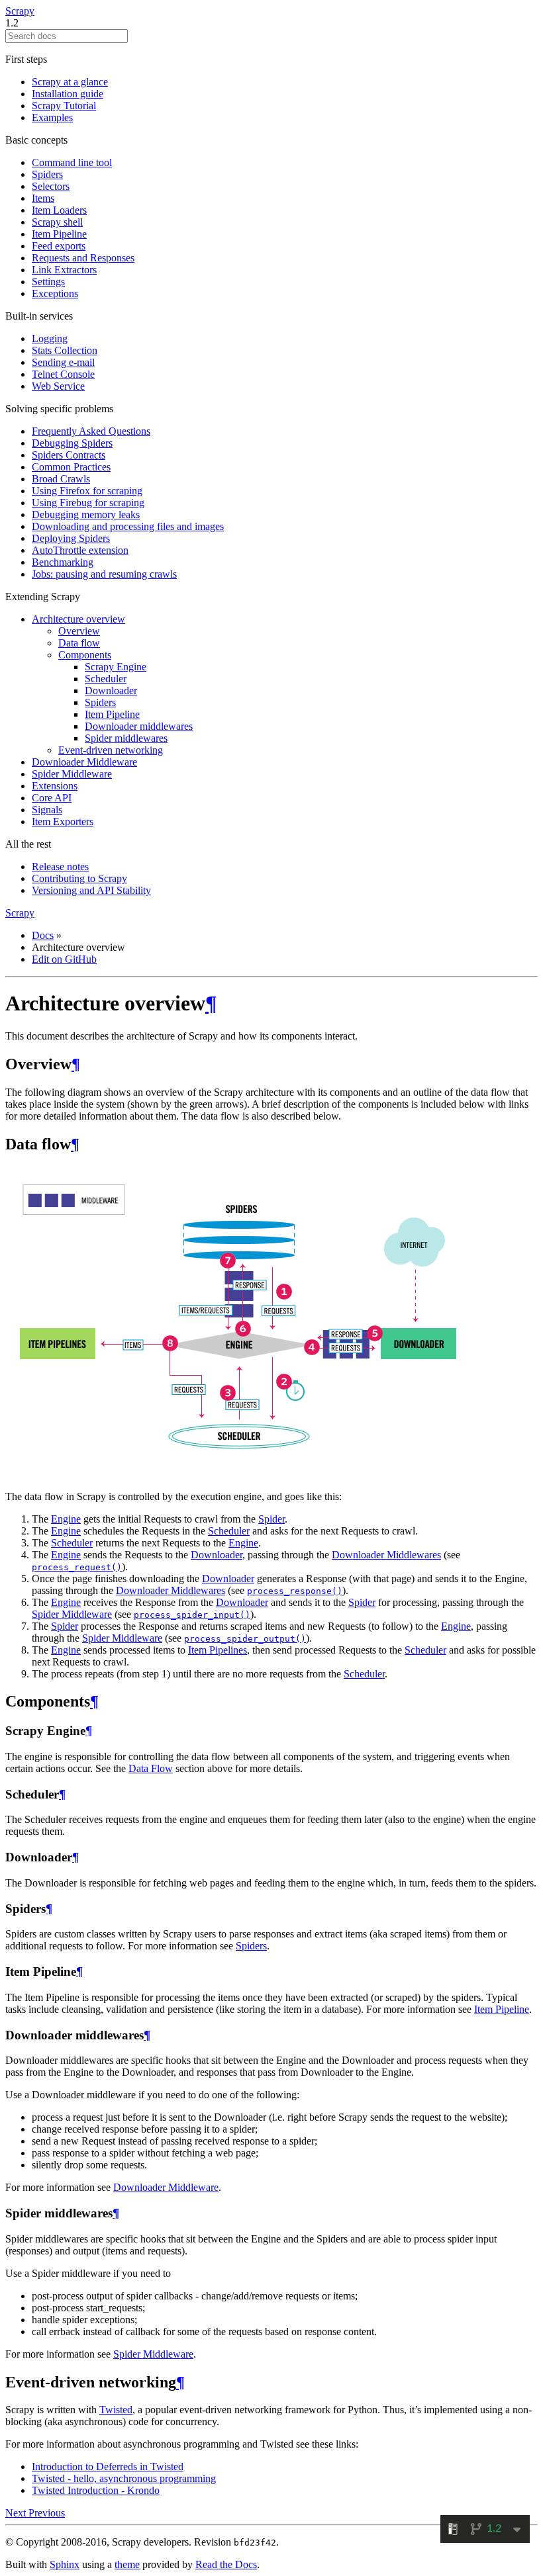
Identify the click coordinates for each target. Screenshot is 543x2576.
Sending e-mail (63, 362)
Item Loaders (59, 210)
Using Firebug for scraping (88, 503)
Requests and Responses (83, 258)
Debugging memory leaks (86, 514)
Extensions (55, 786)
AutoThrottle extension (80, 550)
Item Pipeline (59, 234)
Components (85, 655)
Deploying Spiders (71, 538)
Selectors (51, 186)
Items (43, 198)
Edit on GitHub (64, 959)
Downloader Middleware (84, 762)
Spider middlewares (126, 738)
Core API (52, 798)
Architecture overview (78, 619)
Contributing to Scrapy (79, 878)
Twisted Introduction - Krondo (96, 2490)
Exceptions (55, 293)
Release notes (60, 866)
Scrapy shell (57, 222)
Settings (48, 282)
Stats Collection (65, 350)
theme (127, 2564)
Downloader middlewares (139, 726)
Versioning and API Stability (91, 890)
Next (17, 2513)
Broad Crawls (61, 479)
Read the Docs (226, 2564)
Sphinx (65, 2564)
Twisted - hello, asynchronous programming (124, 2478)
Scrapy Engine (116, 667)
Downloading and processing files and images (128, 526)
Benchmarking (63, 562)
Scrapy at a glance (70, 82)
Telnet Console (63, 374)
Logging (50, 338)
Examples (52, 117)
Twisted (116, 2410)
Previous (47, 2513)
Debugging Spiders (72, 443)
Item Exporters (63, 822)
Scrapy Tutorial (64, 106)
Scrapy (20, 11)
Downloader (111, 690)
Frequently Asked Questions (91, 431)
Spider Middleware (72, 774)
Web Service (58, 386)
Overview (79, 631)
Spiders (47, 174)
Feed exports (59, 246)
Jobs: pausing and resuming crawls (104, 574)
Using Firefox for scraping (87, 491)
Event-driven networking (111, 750)
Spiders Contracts (69, 455)
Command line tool (72, 162)
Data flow (79, 643)
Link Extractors (64, 270)
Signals (47, 810)
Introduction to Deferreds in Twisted (108, 2466)
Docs (43, 935)
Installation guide (68, 94)
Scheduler (106, 679)
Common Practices (71, 467)
